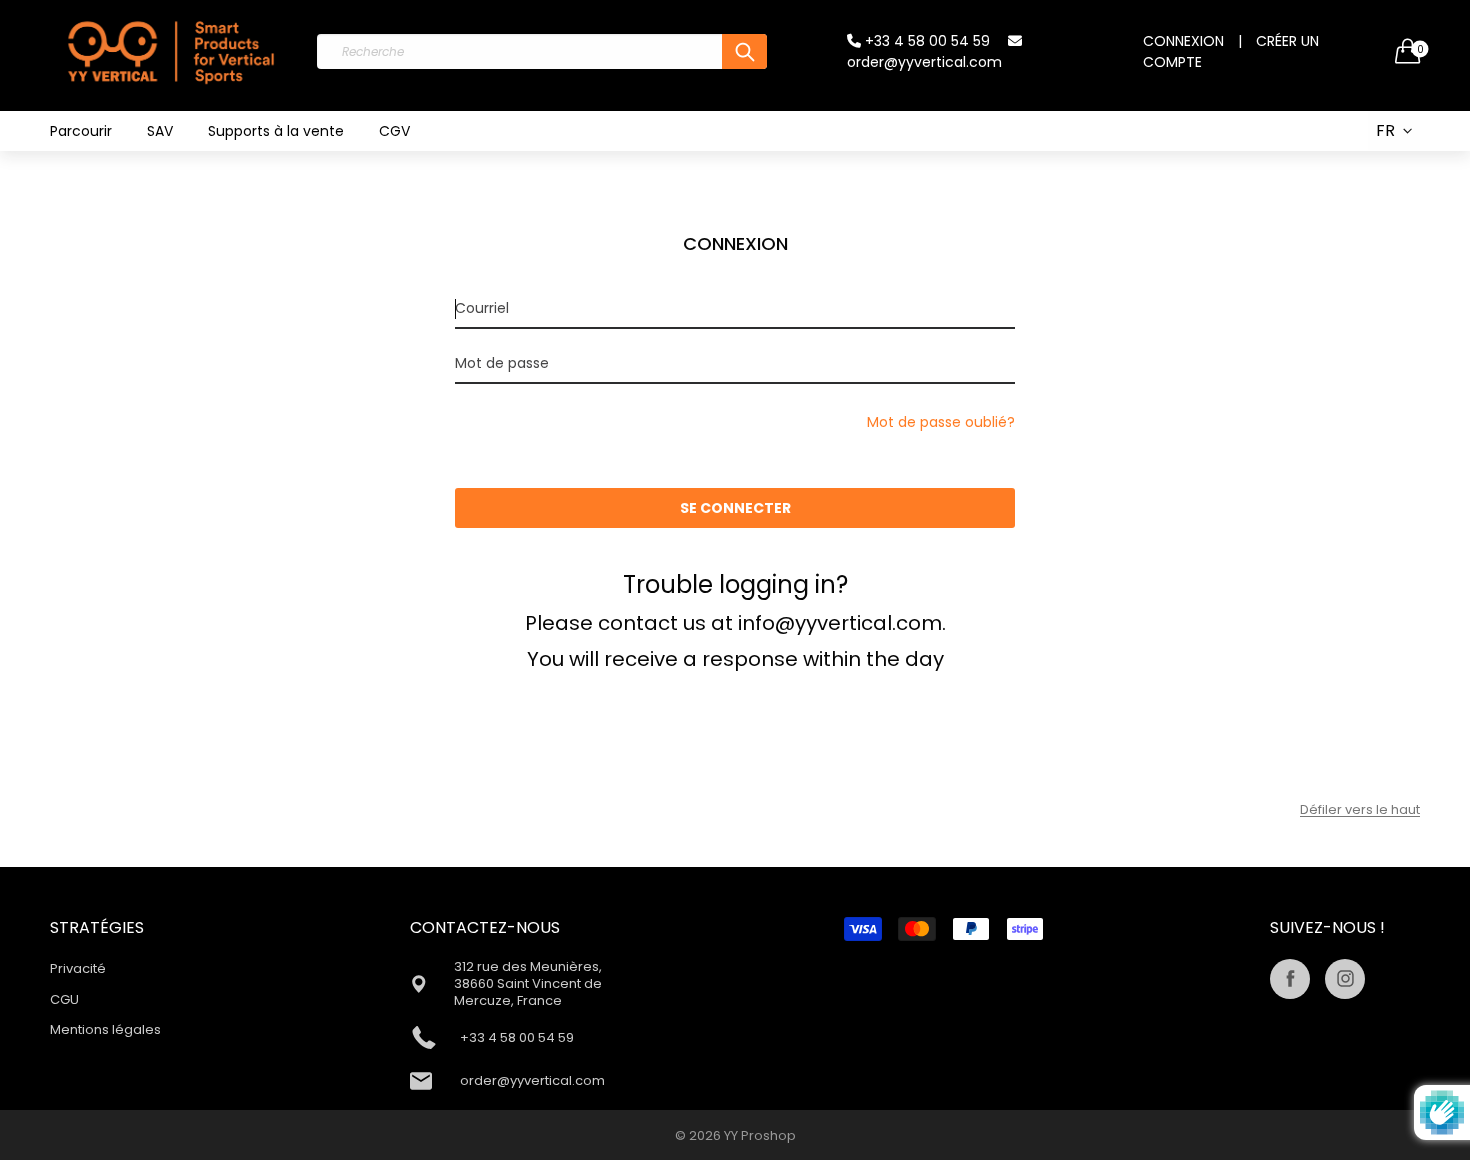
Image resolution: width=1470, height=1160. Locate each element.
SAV (160, 131)
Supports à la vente (276, 131)
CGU (64, 999)
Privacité (78, 968)
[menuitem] (81, 131)
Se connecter (735, 508)
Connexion (1183, 41)
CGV (394, 131)
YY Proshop (760, 1135)
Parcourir (81, 131)
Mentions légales (105, 1029)
